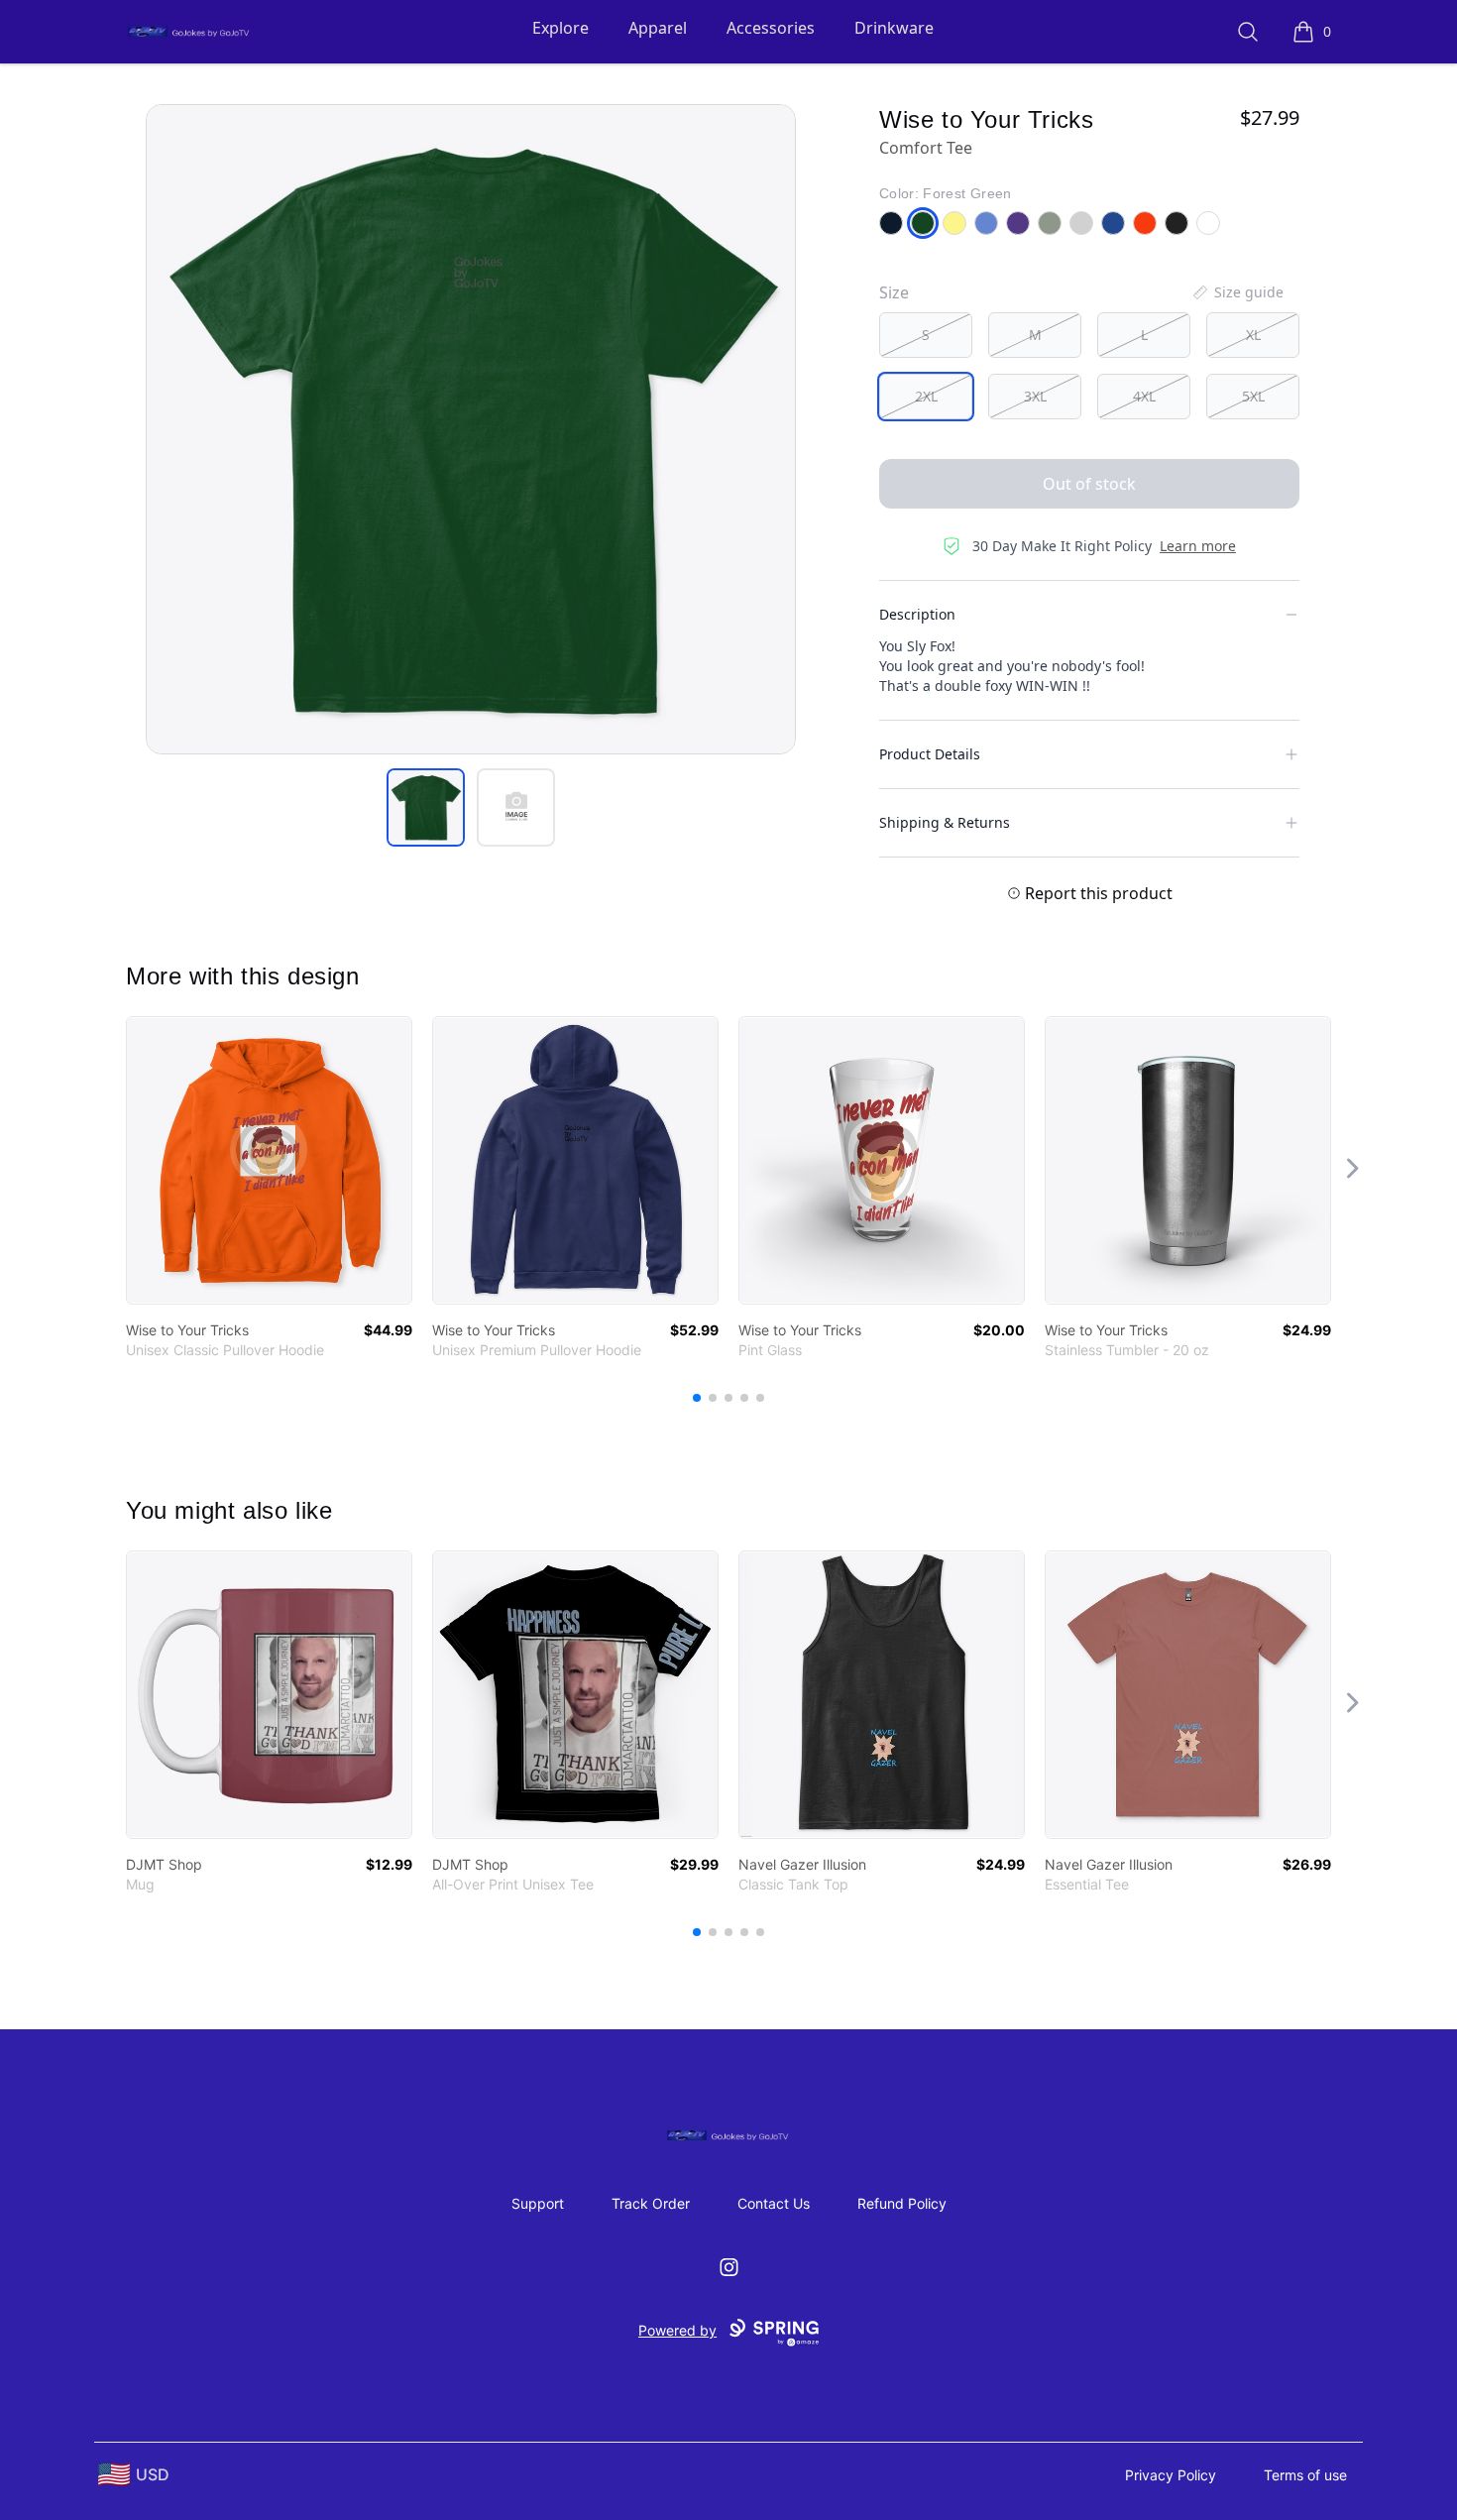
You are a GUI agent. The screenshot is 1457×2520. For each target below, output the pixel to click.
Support (538, 2203)
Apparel (658, 28)
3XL (1035, 396)
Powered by (677, 2330)
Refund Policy (902, 2203)
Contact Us (774, 2203)
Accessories (771, 28)
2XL (926, 396)
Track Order (651, 2203)
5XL (1253, 396)
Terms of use (1305, 2475)
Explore (560, 28)
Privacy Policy (1171, 2475)
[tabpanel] (471, 429)
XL (1253, 335)
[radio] (926, 335)
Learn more (1198, 546)
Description (917, 614)
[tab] (426, 807)
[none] (1237, 292)
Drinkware (894, 28)
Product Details (930, 754)
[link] (269, 1160)
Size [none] (894, 292)
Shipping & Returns (945, 822)
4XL (1144, 396)
